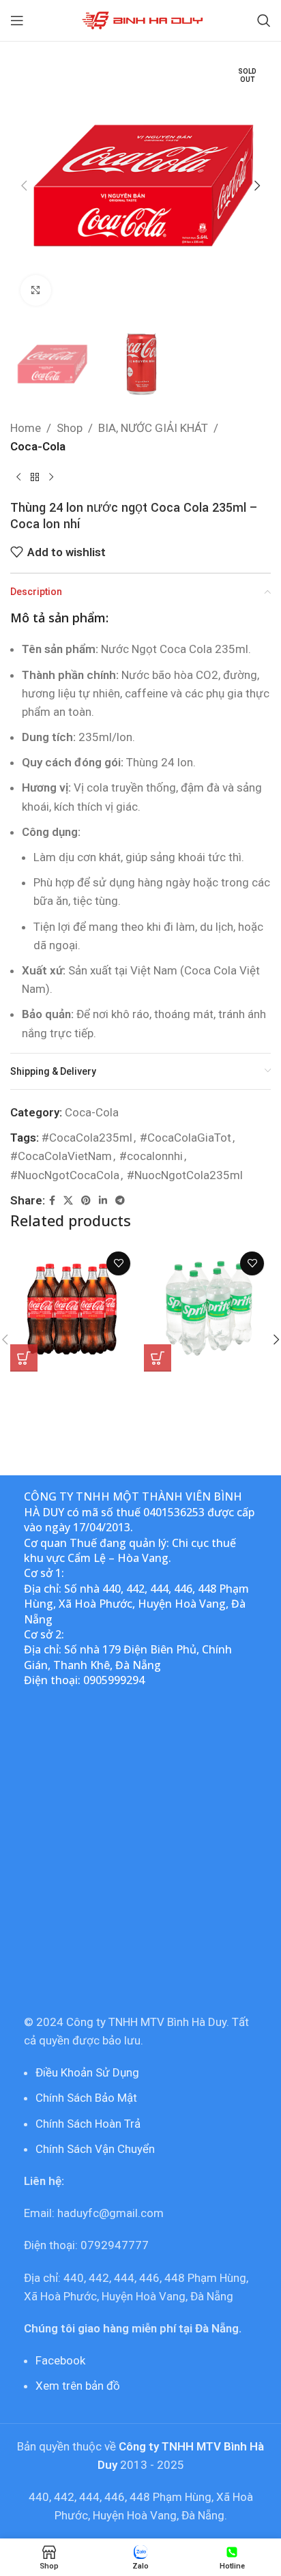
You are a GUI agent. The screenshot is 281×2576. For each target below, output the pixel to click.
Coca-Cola (38, 446)
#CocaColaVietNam (61, 1156)
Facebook (60, 2360)
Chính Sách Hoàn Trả (88, 2124)
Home (26, 428)
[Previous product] (18, 478)
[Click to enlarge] (36, 290)
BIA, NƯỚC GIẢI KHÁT (153, 428)
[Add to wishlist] (118, 1263)
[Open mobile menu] (17, 20)
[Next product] (51, 478)
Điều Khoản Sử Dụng (87, 2072)
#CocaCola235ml (87, 1138)
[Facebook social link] (52, 1201)
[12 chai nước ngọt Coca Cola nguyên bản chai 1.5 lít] (74, 1308)
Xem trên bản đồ (78, 2386)
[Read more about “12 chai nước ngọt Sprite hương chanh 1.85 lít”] (158, 1358)
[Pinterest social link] (86, 1201)
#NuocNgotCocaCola (65, 1175)
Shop (70, 428)
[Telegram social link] (120, 1201)
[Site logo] (141, 19)
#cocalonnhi (151, 1156)
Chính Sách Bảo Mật (86, 2098)
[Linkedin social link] (103, 1201)
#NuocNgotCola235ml (185, 1175)
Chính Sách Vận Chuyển (95, 2149)
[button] (24, 186)
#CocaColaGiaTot (186, 1138)
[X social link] (68, 1201)
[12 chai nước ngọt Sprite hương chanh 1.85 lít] (207, 1308)
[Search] (264, 20)
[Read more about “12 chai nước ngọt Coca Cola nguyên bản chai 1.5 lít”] (24, 1358)
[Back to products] (35, 478)
